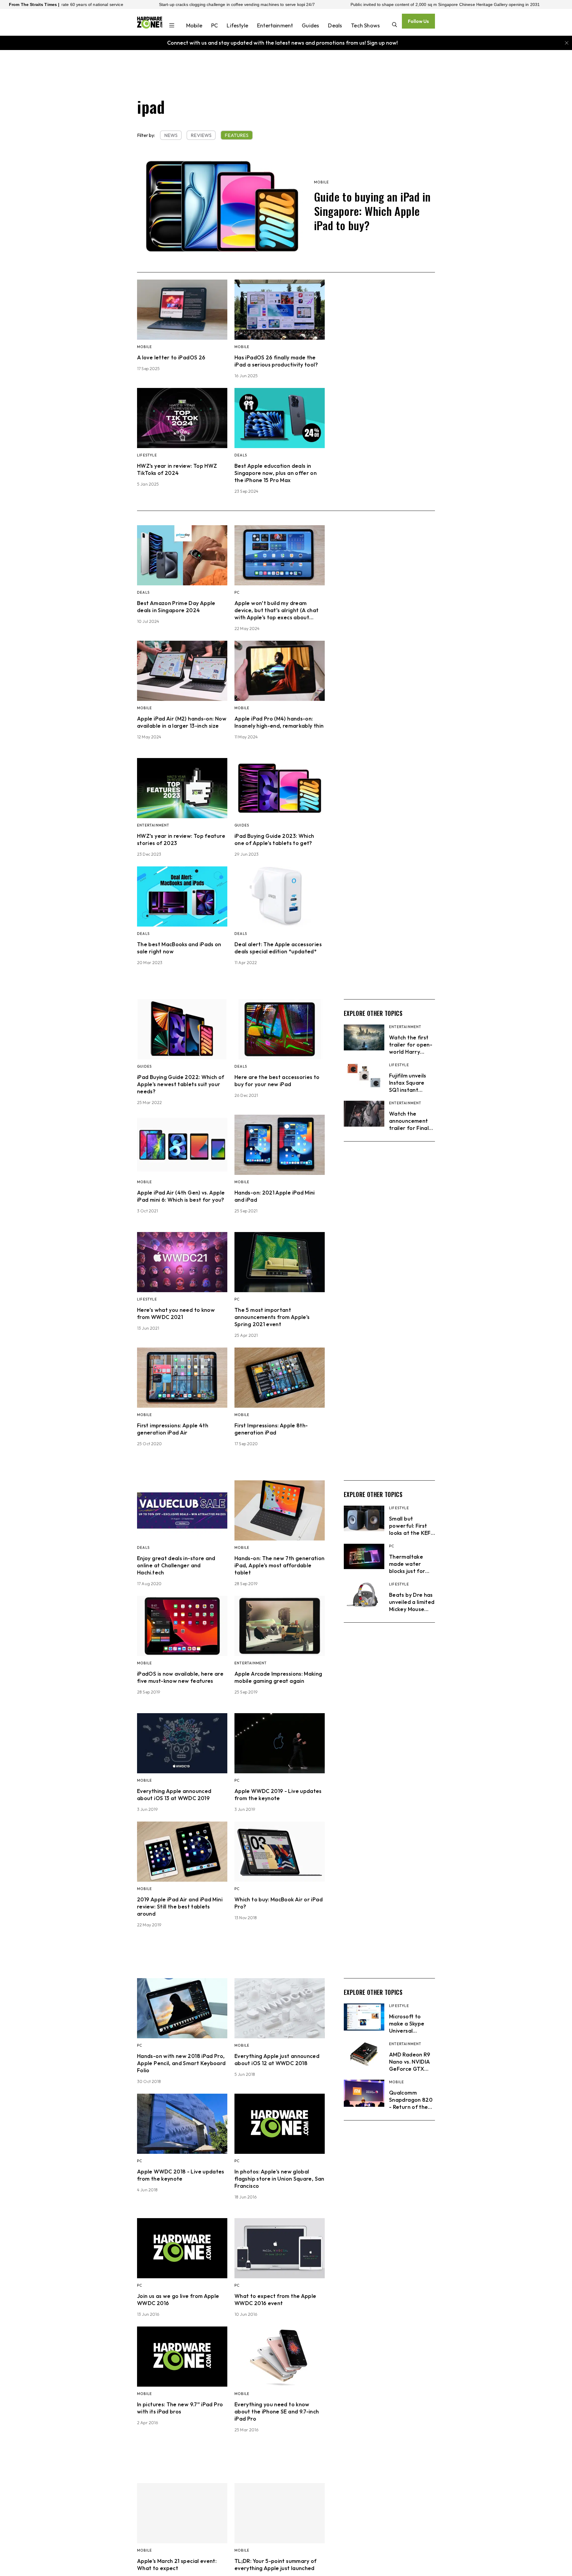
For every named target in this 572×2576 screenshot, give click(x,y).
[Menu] (172, 26)
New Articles (403, 2511)
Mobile (194, 25)
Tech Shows (365, 25)
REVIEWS (201, 135)
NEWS (171, 135)
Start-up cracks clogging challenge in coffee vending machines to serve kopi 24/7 (94, 4)
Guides (310, 25)
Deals (335, 25)
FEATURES (237, 135)
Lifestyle (237, 25)
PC (214, 25)
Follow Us (418, 21)
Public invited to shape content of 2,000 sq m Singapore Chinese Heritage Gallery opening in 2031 (302, 4)
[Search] (395, 25)
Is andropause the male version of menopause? (479, 4)
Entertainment (275, 25)
